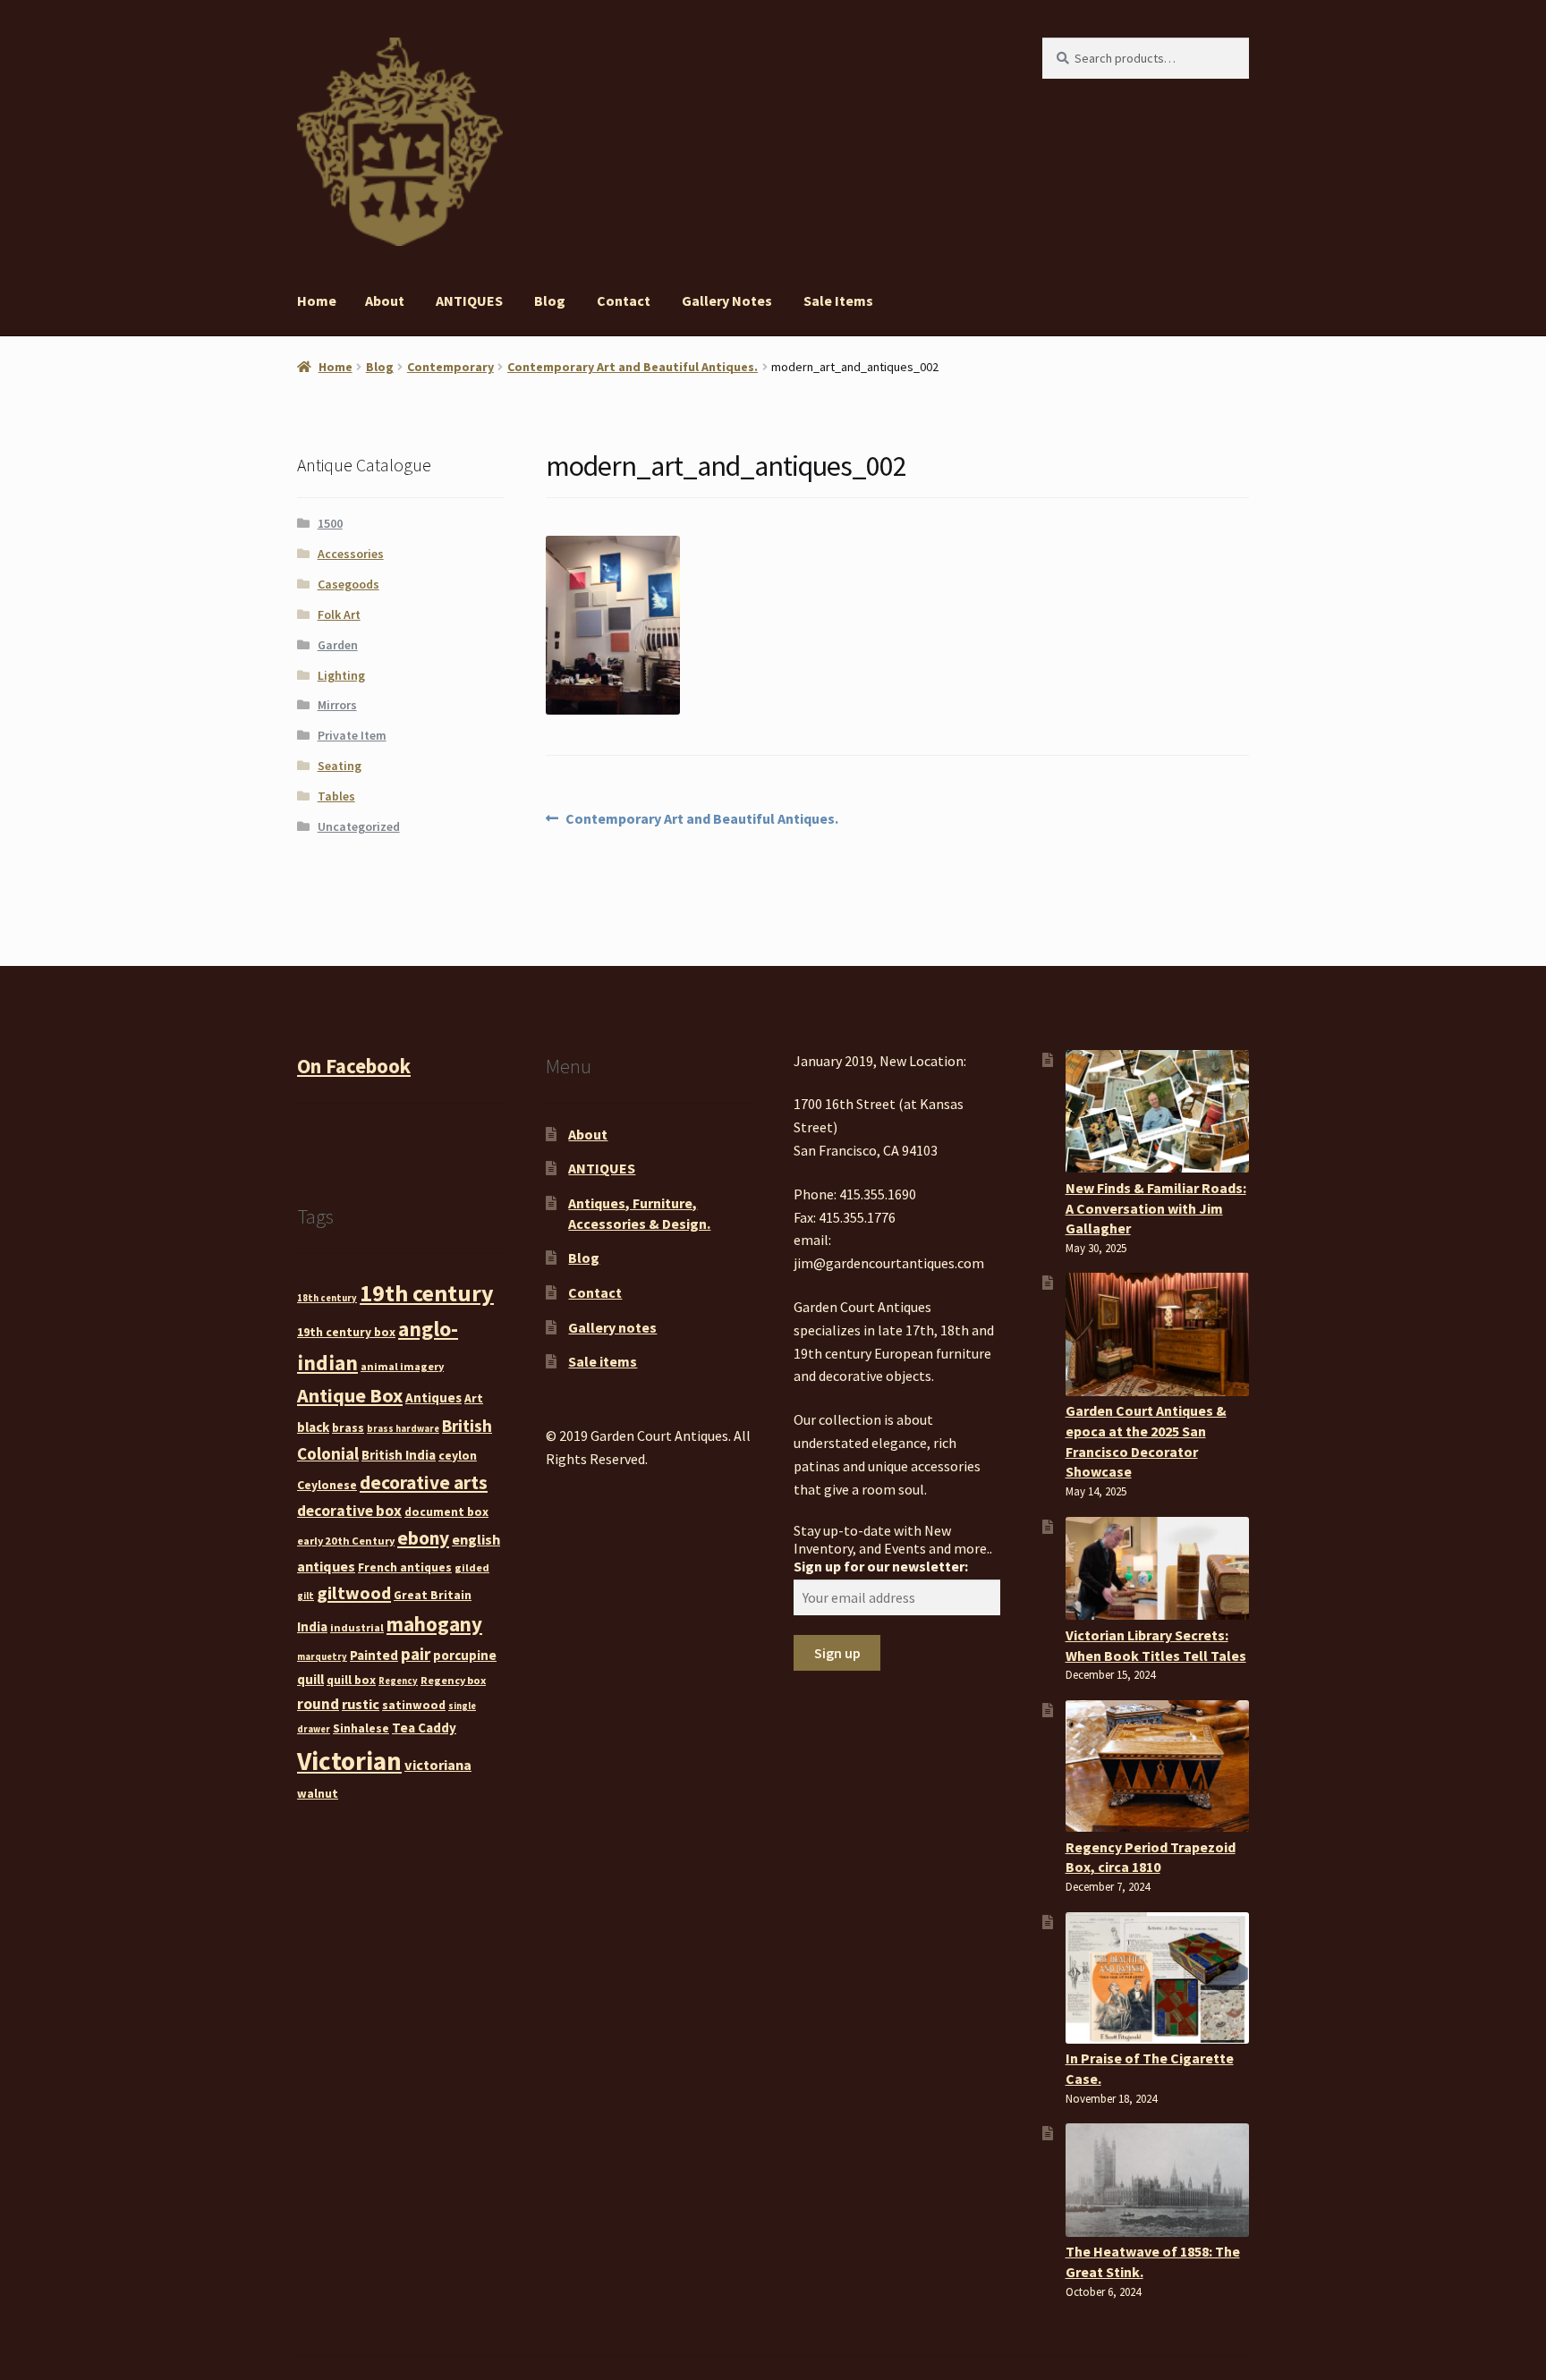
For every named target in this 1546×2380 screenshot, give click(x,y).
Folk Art (339, 614)
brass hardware (403, 1429)
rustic (361, 1704)
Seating (340, 766)
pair (416, 1654)
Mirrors (337, 705)
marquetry (322, 1657)
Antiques (433, 1398)
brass (348, 1427)
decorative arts (424, 1482)
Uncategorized (359, 826)
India (312, 1626)
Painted (374, 1655)
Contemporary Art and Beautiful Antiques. (633, 367)
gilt (306, 1596)
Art (474, 1398)
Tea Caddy (424, 1728)
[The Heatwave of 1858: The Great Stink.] (1157, 2180)
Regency (398, 1681)
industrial (357, 1627)
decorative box (349, 1511)
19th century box (346, 1332)
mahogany (434, 1624)
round (318, 1704)
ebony (423, 1538)
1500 (330, 523)
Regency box (453, 1680)
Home (317, 301)
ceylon (458, 1455)
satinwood (414, 1705)
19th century (427, 1293)
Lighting (341, 675)
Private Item (352, 735)
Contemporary (450, 367)
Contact (624, 301)
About (385, 301)
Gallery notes (727, 301)
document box (446, 1512)
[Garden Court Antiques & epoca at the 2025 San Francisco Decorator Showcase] (1157, 1334)
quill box (351, 1680)
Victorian (349, 1761)
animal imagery (402, 1366)
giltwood (354, 1592)
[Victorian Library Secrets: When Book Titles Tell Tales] (1157, 1569)
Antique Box (350, 1395)
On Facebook (354, 1066)
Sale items (838, 301)
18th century (327, 1298)
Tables (336, 796)
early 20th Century (346, 1541)
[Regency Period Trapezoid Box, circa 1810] (1157, 1766)
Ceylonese (327, 1485)
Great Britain (433, 1595)
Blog (550, 301)
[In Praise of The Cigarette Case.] (1157, 1978)
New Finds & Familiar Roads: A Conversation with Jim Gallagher (1156, 1208)
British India (399, 1455)
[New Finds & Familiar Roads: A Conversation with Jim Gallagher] (1157, 1111)
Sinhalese (361, 1728)
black (313, 1427)
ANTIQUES (469, 301)
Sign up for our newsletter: (881, 1566)
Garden (338, 645)
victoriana (438, 1765)
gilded (472, 1567)
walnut (318, 1793)
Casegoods (348, 584)
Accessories (351, 554)
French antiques (405, 1567)
